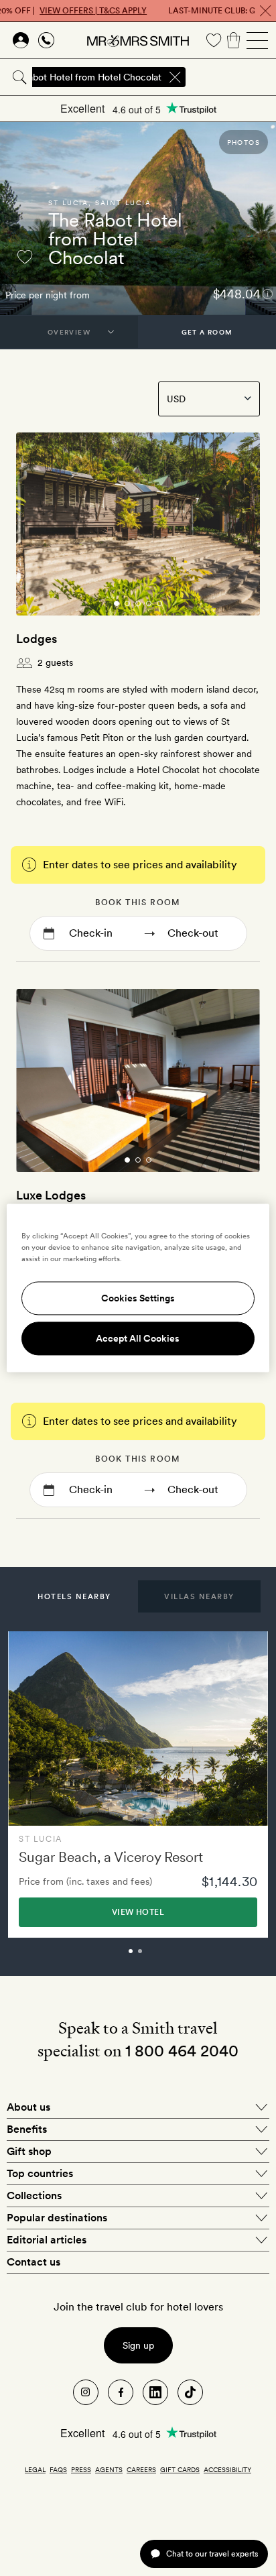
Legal (35, 2469)
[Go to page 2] (127, 603)
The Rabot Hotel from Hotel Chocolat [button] (82, 77)
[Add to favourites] (25, 257)
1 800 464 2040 (182, 2051)
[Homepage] (138, 40)
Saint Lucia (123, 202)
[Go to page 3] (138, 603)
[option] (138, 1784)
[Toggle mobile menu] (257, 40)
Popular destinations (57, 2218)
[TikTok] (190, 2392)
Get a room (207, 332)
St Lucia (68, 202)
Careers (141, 2469)
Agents (109, 2469)
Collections (34, 2196)
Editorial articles (47, 2240)
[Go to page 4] (149, 603)
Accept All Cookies (138, 1339)
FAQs (58, 2469)
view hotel (138, 1912)
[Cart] (234, 40)
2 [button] (155, 1957)
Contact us (33, 2262)
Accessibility (227, 2469)
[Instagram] (86, 2392)
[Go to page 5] (159, 603)
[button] (74, 1596)
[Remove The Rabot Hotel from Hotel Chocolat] (175, 77)
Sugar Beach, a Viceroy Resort (111, 1857)
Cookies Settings (138, 1299)
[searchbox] (232, 77)
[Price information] (268, 293)
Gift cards (180, 2469)
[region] (138, 1288)
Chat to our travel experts (212, 2554)
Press (81, 2469)
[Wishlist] (214, 40)
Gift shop (29, 2151)
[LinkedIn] (155, 2392)
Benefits (27, 2129)
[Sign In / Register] (21, 40)
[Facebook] (121, 2392)
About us (28, 2107)
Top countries (40, 2173)
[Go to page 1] (117, 603)
